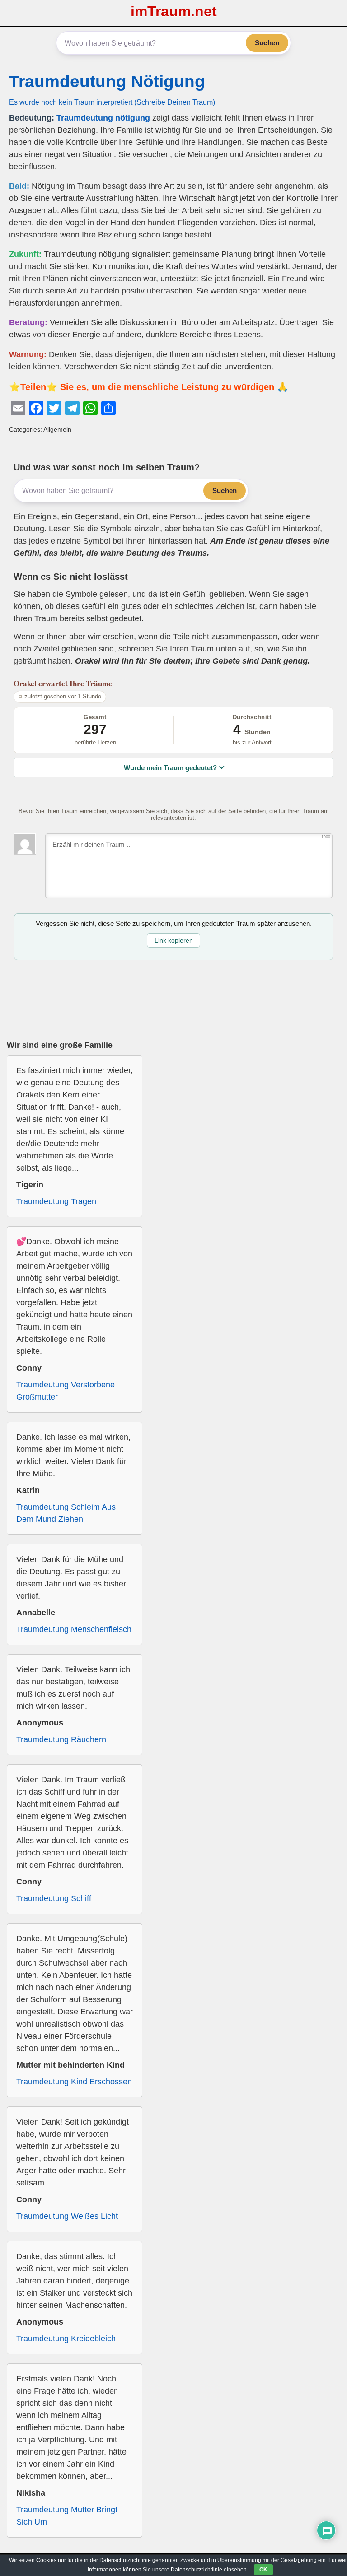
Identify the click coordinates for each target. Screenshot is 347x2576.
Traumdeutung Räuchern (61, 1739)
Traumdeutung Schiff (54, 1898)
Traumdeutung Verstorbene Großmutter (66, 1391)
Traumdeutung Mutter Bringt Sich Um (67, 2516)
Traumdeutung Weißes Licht (67, 2216)
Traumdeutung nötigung (103, 118)
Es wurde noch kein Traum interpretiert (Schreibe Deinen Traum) (112, 102)
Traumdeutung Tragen (56, 1201)
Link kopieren (174, 940)
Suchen (267, 43)
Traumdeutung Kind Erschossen (74, 2082)
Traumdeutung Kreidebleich (66, 2339)
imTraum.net (174, 11)
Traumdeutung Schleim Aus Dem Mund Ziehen (66, 1513)
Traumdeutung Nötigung (107, 81)
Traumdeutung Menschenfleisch (74, 1629)
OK (263, 2570)
